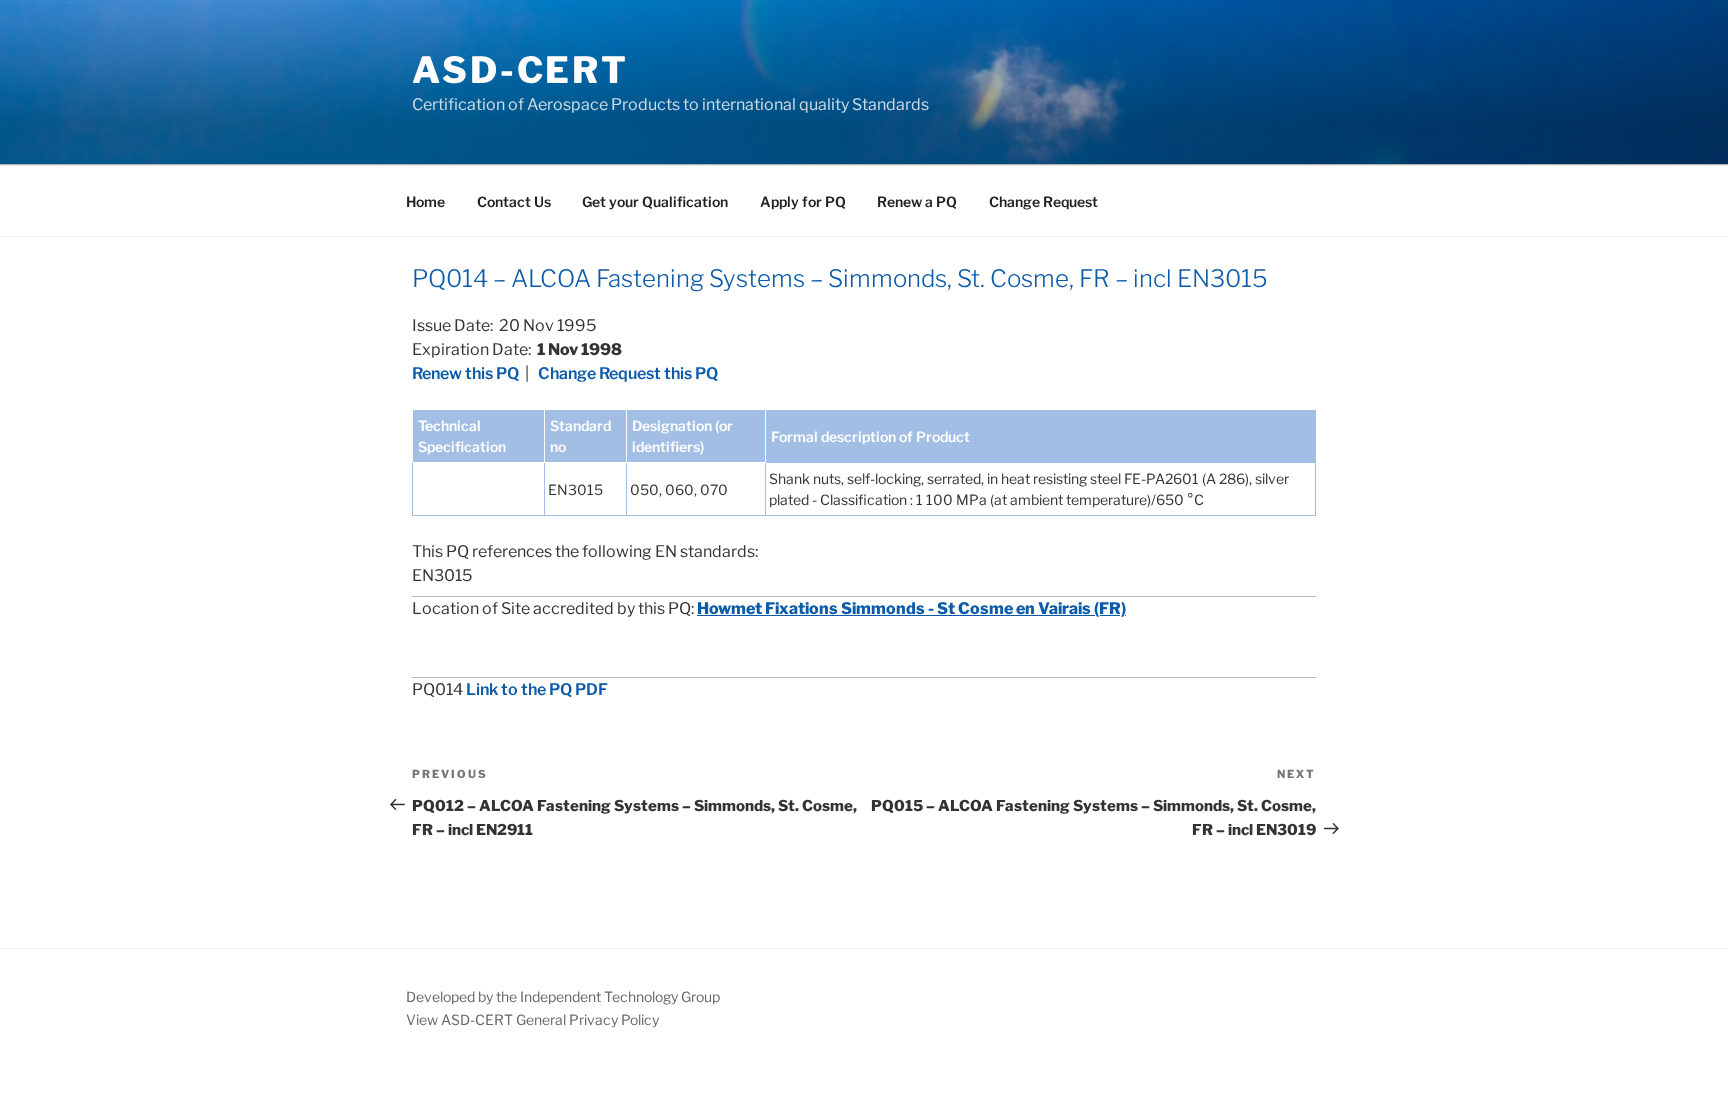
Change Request (1043, 201)
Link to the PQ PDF (537, 689)
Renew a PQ (917, 201)
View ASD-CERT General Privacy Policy (532, 1019)
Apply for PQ (803, 201)
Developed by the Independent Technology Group (563, 996)
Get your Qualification (655, 201)
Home (425, 201)
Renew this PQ (465, 373)
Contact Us (514, 201)
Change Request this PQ (628, 373)
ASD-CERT (520, 70)
